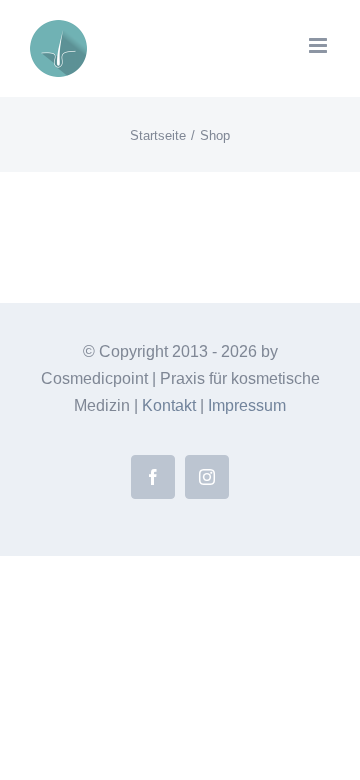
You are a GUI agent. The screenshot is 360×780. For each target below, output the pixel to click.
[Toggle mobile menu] (319, 45)
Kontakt (169, 405)
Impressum (247, 405)
